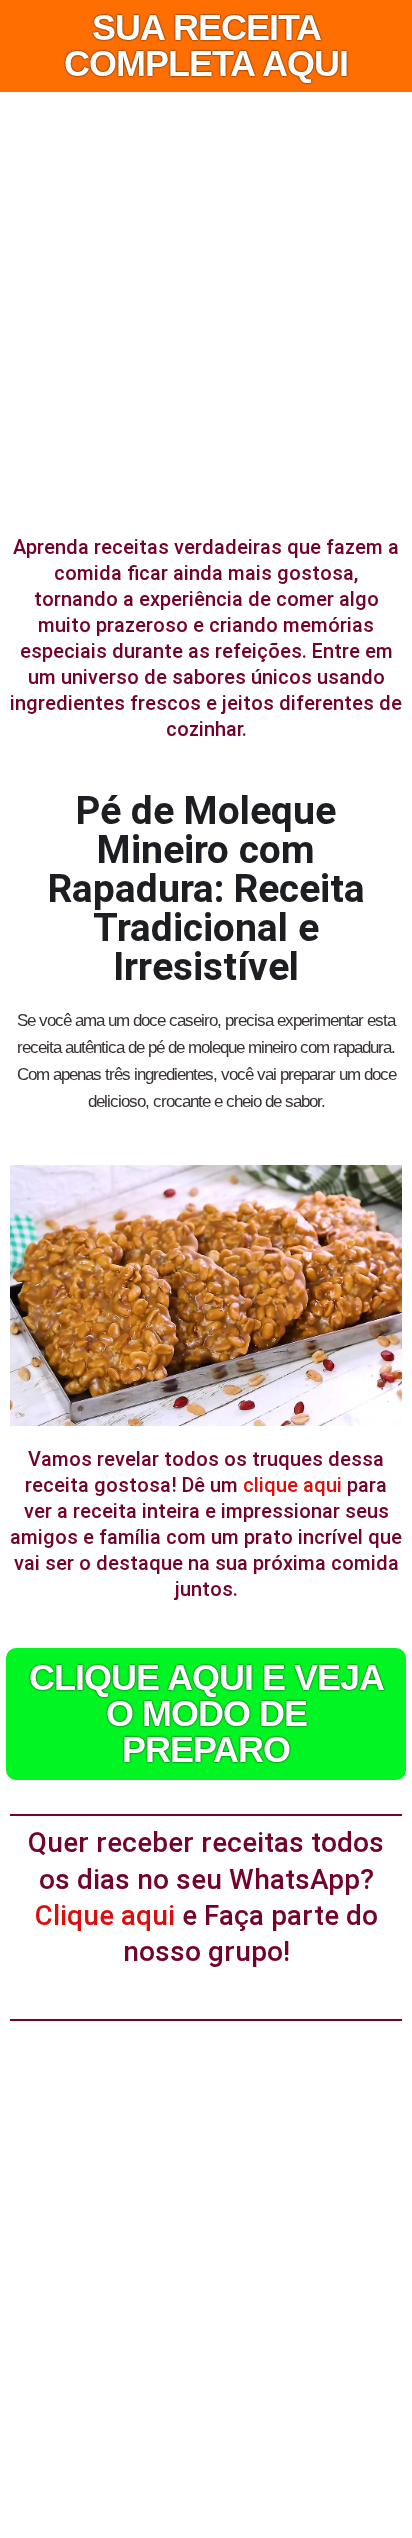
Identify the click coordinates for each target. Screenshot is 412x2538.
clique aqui (292, 1485)
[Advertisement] (206, 308)
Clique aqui (105, 1915)
